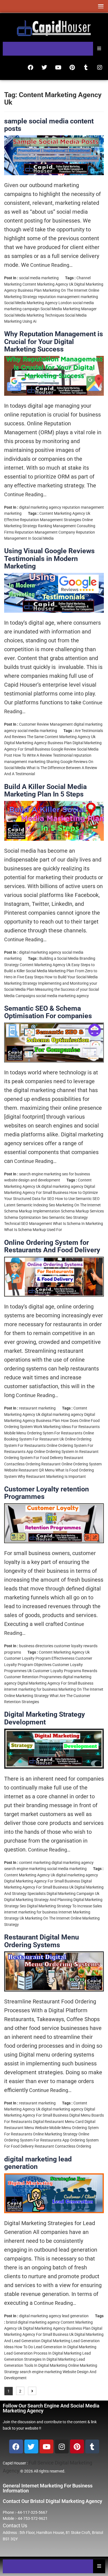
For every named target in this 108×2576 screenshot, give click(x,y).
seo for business (76, 1174)
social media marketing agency (62, 996)
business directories (36, 1646)
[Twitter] (44, 68)
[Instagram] (100, 68)
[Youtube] (58, 68)
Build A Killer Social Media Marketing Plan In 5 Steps (45, 791)
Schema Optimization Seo (26, 1217)
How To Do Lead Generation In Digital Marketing (55, 2347)
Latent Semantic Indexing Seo (30, 1205)
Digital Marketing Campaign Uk (73, 1894)
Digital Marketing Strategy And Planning (38, 1900)
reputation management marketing (68, 297)
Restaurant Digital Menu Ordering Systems (42, 1941)
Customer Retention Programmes (33, 1677)
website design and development (32, 1180)
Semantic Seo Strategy (68, 1217)
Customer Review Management (46, 724)
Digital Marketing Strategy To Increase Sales (64, 1906)
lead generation (75, 2316)
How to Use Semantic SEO (77, 1199)
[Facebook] (30, 68)
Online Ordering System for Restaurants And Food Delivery (52, 1246)
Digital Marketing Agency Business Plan (38, 743)
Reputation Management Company (45, 532)
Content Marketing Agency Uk (48, 284)
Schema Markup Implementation (32, 1211)
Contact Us (15, 2525)
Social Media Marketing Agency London (38, 303)
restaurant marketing (37, 1408)
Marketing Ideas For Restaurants (71, 1427)
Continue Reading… (51, 265)
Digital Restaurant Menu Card (58, 2122)
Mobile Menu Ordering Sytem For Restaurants (43, 1433)
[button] (100, 6)
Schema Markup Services (82, 1211)
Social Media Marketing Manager (69, 309)
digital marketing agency (40, 507)
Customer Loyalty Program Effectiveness (39, 1658)
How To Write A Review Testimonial (43, 755)
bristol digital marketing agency (33, 2322)
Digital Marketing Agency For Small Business (55, 1683)
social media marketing (39, 278)
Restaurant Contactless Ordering (63, 2146)
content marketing (35, 1863)
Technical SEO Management (28, 1224)
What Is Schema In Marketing (78, 1224)
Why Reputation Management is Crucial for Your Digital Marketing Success (54, 342)
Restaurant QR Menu (37, 1470)
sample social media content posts (49, 125)
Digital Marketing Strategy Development (45, 1718)
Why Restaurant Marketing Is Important (52, 1476)
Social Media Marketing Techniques (34, 315)
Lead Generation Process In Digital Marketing (43, 2353)
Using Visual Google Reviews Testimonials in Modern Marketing (49, 558)
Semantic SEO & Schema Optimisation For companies (48, 1012)
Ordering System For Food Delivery (34, 1458)
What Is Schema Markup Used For (33, 1230)
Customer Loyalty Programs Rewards (65, 1671)
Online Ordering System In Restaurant (66, 1452)
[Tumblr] (86, 68)
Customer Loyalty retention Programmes (47, 1493)
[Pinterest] (72, 68)
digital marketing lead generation (38, 2163)
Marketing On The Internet (65, 290)
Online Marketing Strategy (26, 1696)
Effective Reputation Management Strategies (43, 520)
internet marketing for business (31, 1689)
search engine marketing (40, 1174)
